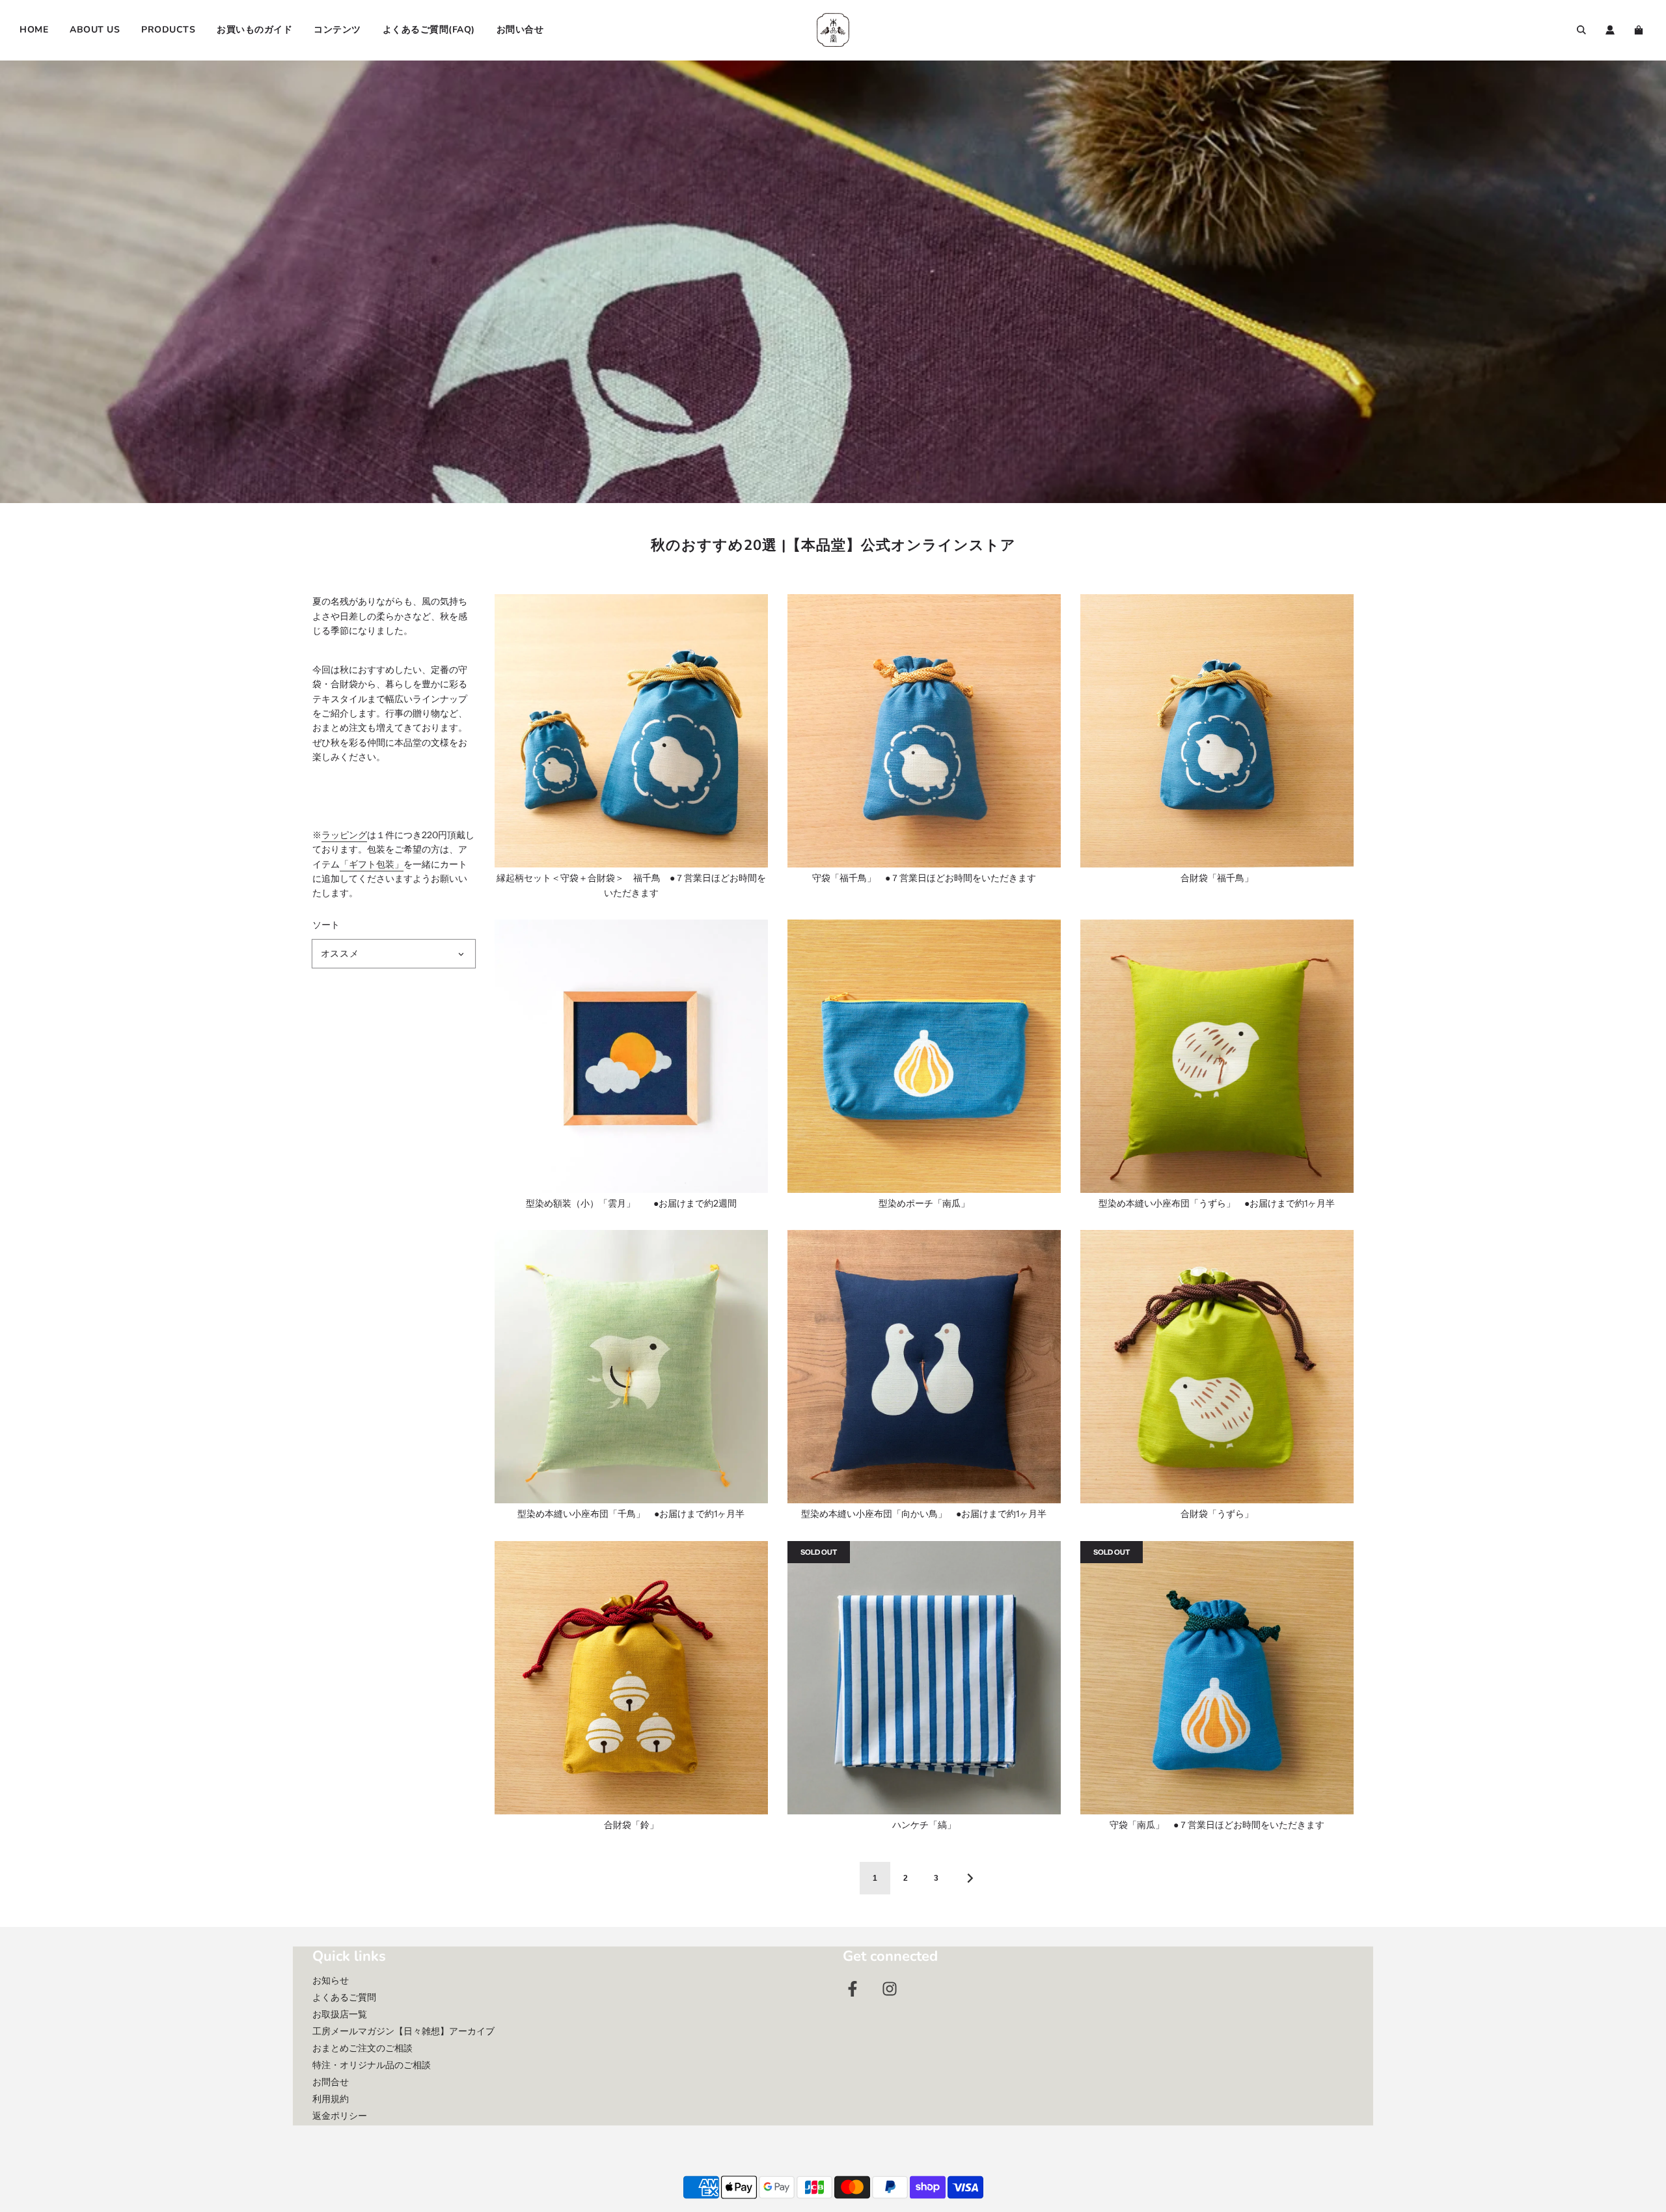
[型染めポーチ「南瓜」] (924, 1056)
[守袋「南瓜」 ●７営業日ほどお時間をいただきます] (1217, 1678)
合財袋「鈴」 (631, 1825)
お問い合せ (520, 30)
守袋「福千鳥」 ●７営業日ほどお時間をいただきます (924, 878)
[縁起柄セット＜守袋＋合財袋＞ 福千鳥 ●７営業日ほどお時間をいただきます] (631, 731)
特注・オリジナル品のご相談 (372, 2065)
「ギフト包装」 (372, 864)
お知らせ (331, 1980)
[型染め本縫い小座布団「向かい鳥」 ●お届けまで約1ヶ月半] (924, 1367)
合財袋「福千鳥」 (1217, 878)
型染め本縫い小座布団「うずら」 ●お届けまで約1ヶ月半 (1217, 1203)
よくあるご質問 (344, 1997)
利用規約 (331, 2099)
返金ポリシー (340, 2116)
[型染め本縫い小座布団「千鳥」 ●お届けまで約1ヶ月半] (631, 1367)
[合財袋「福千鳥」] (1217, 731)
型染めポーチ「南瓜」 (924, 1203)
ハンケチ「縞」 (924, 1825)
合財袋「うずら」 (1217, 1514)
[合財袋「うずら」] (1217, 1367)
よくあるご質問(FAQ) (429, 30)
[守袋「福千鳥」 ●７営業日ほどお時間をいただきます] (924, 731)
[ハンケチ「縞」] (924, 1678)
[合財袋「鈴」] (631, 1678)
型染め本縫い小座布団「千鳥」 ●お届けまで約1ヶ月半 (631, 1514)
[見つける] (1581, 30)
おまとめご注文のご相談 (362, 2048)
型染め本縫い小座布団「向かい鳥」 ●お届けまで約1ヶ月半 (924, 1514)
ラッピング (344, 835)
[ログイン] (1610, 30)
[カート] (1640, 30)
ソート (326, 925)
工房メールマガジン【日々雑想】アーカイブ (403, 2031)
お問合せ (331, 2082)
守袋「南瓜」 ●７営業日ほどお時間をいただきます (1217, 1825)
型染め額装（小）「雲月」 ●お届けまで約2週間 (631, 1203)
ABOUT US (95, 30)
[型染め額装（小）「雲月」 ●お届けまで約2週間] (631, 1056)
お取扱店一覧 (340, 2014)
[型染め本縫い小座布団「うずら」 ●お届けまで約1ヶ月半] (1217, 1056)
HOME (34, 30)
